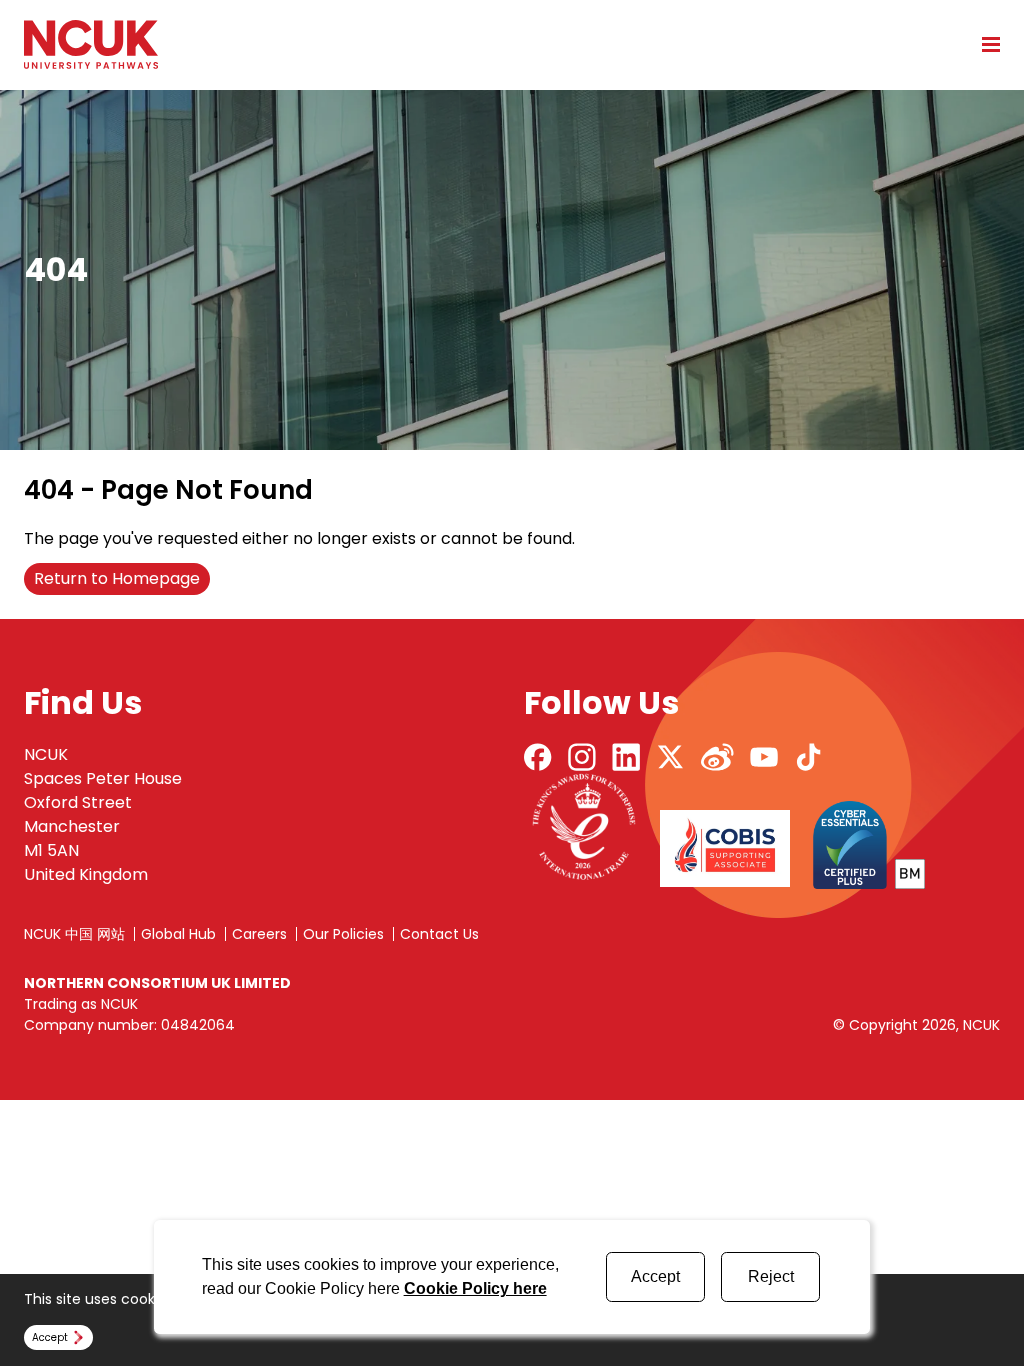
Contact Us (439, 934)
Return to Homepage (117, 578)
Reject (771, 1276)
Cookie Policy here (475, 1288)
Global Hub (178, 934)
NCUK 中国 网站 (74, 934)
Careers (259, 934)
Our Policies (343, 934)
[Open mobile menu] (984, 44)
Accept (655, 1276)
